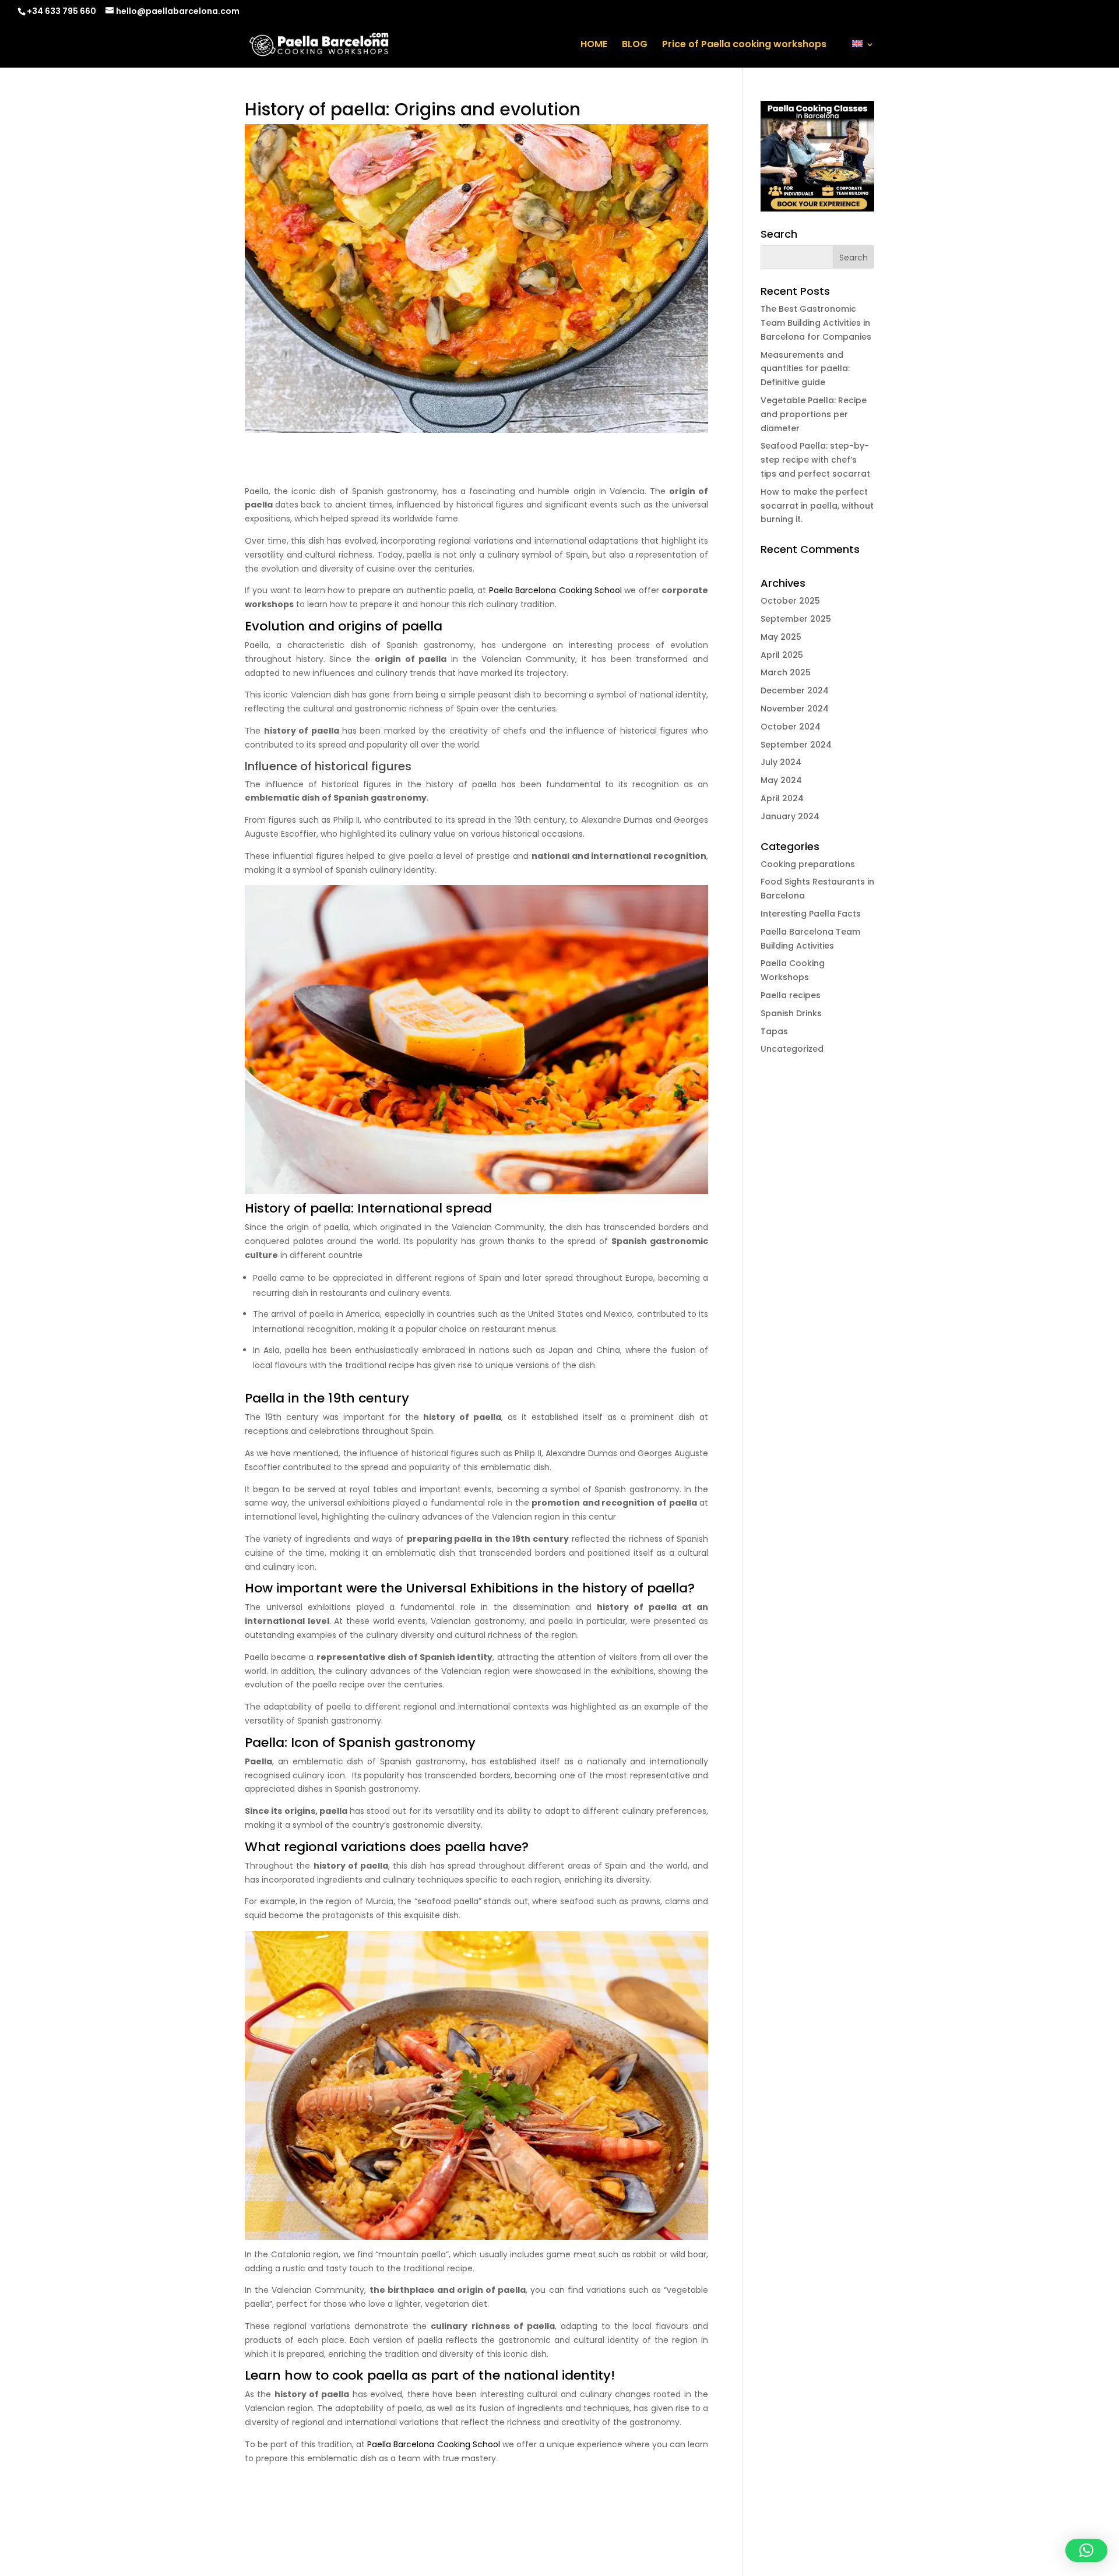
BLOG (635, 45)
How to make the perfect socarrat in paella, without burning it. (817, 506)
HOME (594, 45)
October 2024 (791, 727)
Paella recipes (791, 995)
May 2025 (781, 637)
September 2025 (796, 619)
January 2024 (790, 816)
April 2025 (782, 655)
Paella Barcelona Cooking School (555, 590)
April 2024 (782, 798)
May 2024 (781, 780)
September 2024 (796, 745)
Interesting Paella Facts (811, 914)
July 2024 (781, 762)
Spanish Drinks (791, 1013)
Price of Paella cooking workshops (744, 45)
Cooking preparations (808, 864)
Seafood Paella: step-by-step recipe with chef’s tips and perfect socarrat (815, 460)
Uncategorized (792, 1049)
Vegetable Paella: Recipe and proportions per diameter (814, 414)
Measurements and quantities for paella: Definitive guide (805, 369)
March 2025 (786, 672)
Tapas (774, 1031)
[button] (1086, 2550)
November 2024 (795, 709)
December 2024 (795, 690)
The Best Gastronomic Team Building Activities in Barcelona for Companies (816, 323)
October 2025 (790, 601)
